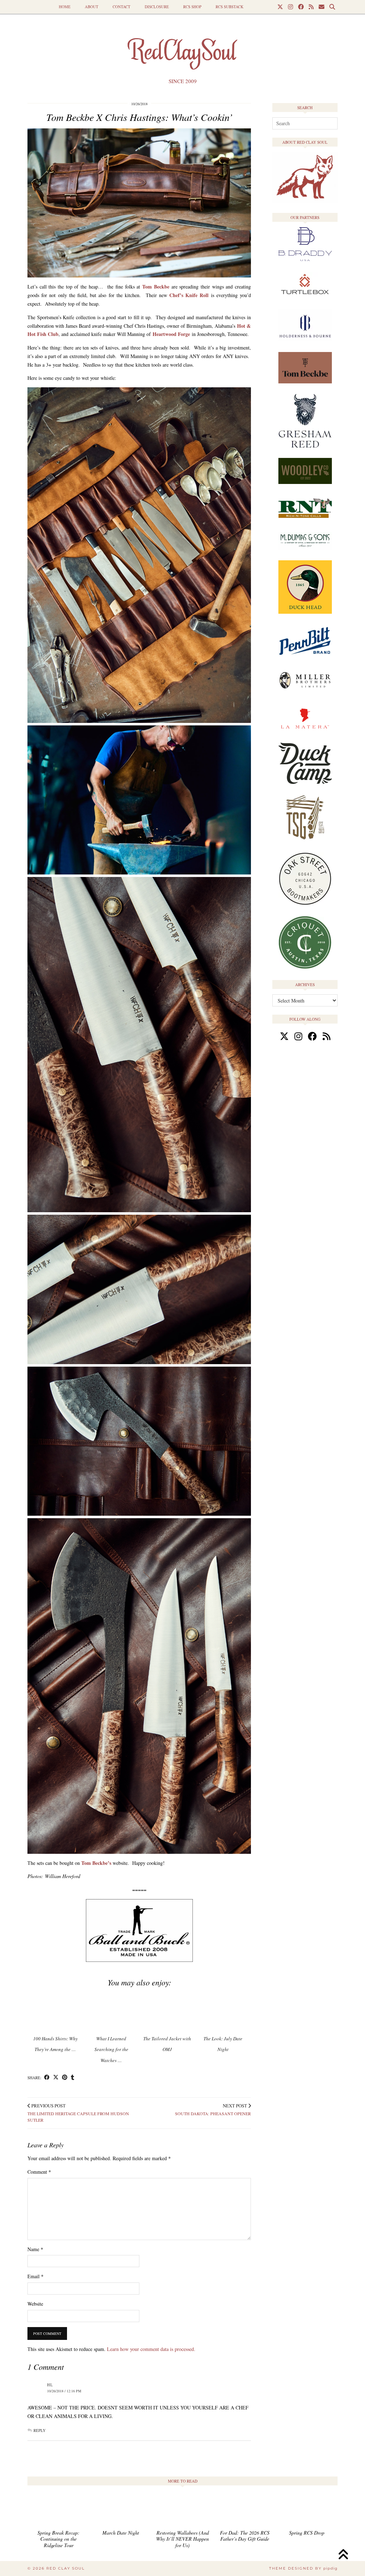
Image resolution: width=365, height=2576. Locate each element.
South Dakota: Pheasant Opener (213, 2110)
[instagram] (298, 1036)
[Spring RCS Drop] (307, 2511)
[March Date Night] (120, 2511)
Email (35, 2276)
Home (65, 7)
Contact (122, 7)
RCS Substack (230, 7)
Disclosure (157, 7)
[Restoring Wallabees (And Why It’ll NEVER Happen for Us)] (182, 2511)
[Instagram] (291, 7)
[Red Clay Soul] (182, 52)
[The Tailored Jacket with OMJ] (167, 2011)
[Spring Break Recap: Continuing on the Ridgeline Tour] (58, 2511)
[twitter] (284, 1036)
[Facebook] (301, 7)
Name (35, 2249)
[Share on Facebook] (47, 2078)
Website (35, 2304)
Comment (39, 2172)
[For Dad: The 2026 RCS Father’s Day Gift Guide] (245, 2511)
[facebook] (312, 1036)
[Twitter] (280, 7)
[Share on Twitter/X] (56, 2078)
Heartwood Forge (171, 334)
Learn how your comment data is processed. (151, 2349)
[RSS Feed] (311, 7)
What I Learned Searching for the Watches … (111, 2050)
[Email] (322, 7)
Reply (40, 2430)
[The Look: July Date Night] (223, 2011)
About (92, 7)
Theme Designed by (303, 2568)
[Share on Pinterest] (65, 2078)
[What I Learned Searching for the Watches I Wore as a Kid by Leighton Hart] (111, 2011)
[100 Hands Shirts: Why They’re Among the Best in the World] (55, 2011)
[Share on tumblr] (73, 2078)
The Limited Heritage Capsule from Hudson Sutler (78, 2113)
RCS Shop (192, 7)
